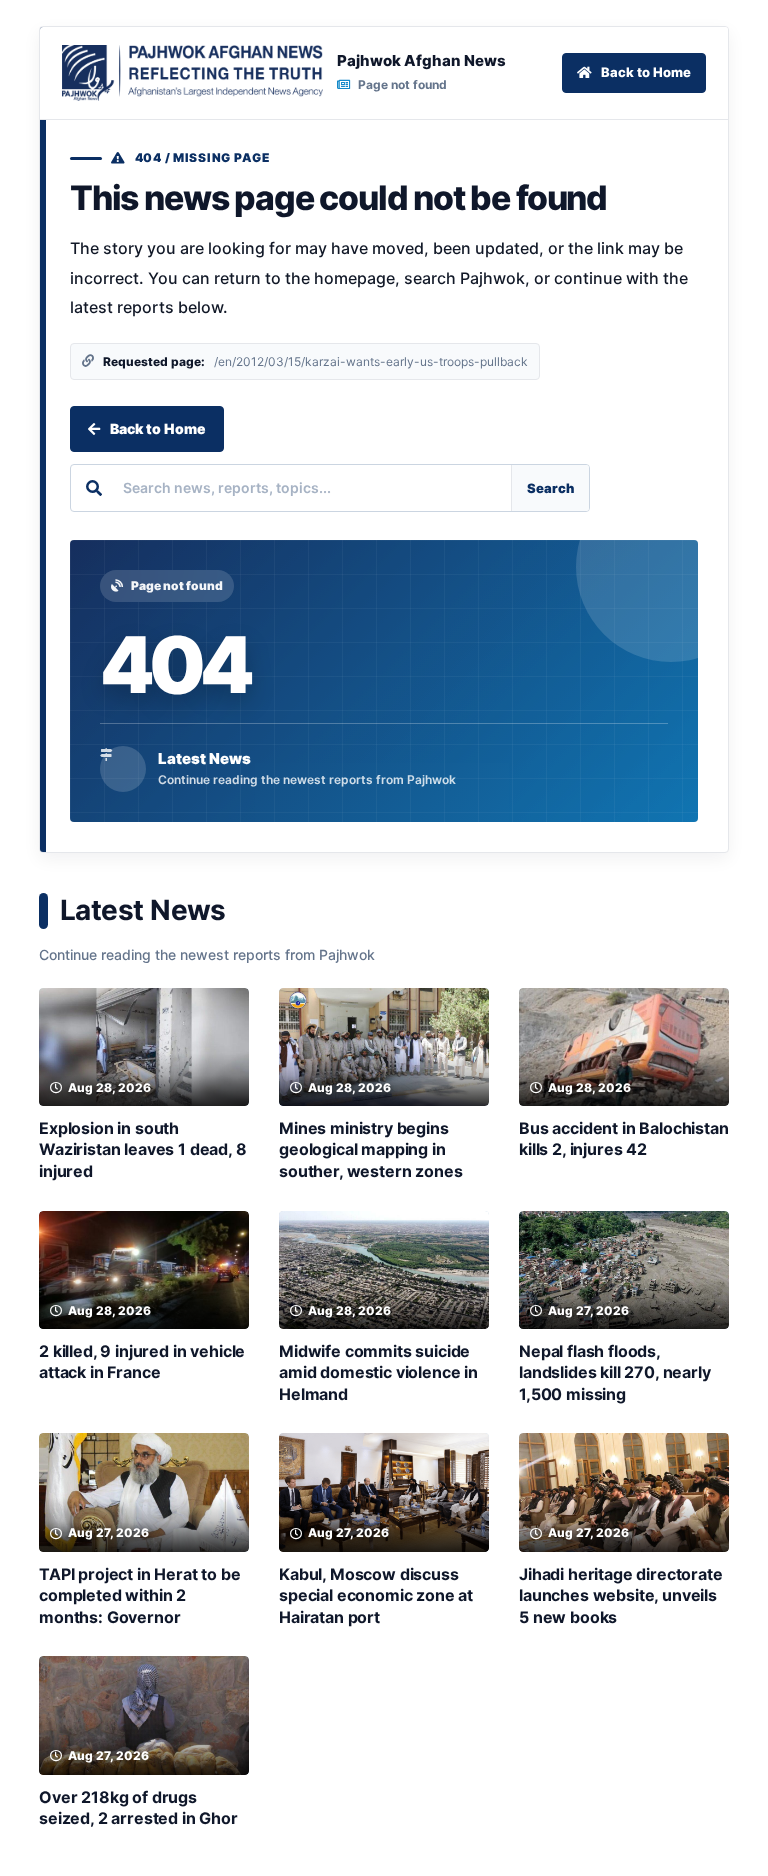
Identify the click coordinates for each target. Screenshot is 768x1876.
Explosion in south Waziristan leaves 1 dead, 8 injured (143, 1149)
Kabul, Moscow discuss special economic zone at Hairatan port (376, 1595)
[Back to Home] (192, 73)
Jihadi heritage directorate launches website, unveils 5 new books (621, 1595)
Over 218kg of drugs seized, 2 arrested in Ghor (138, 1808)
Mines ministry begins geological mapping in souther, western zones (370, 1149)
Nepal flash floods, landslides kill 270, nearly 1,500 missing (615, 1372)
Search (550, 488)
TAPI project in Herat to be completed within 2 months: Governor (140, 1595)
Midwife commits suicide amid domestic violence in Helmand (378, 1372)
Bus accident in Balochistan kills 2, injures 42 (624, 1139)
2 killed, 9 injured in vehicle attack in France (142, 1362)
